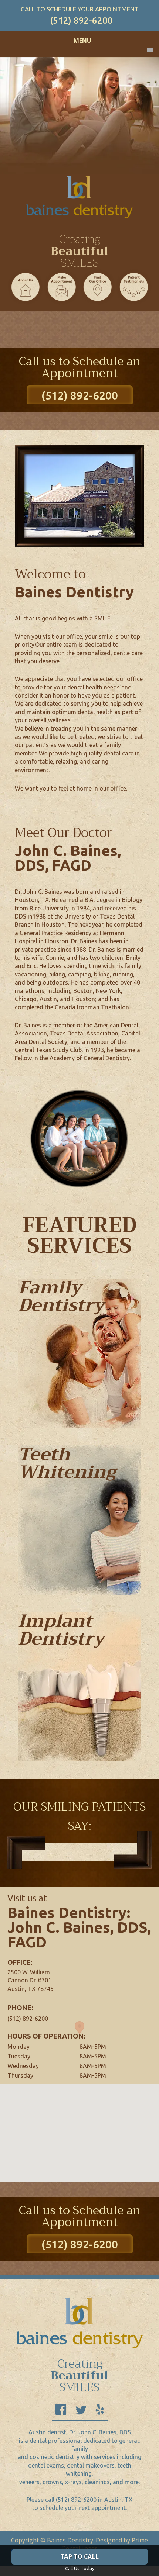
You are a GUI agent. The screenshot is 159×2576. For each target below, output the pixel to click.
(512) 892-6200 (81, 20)
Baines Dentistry (79, 201)
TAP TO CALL (79, 2556)
